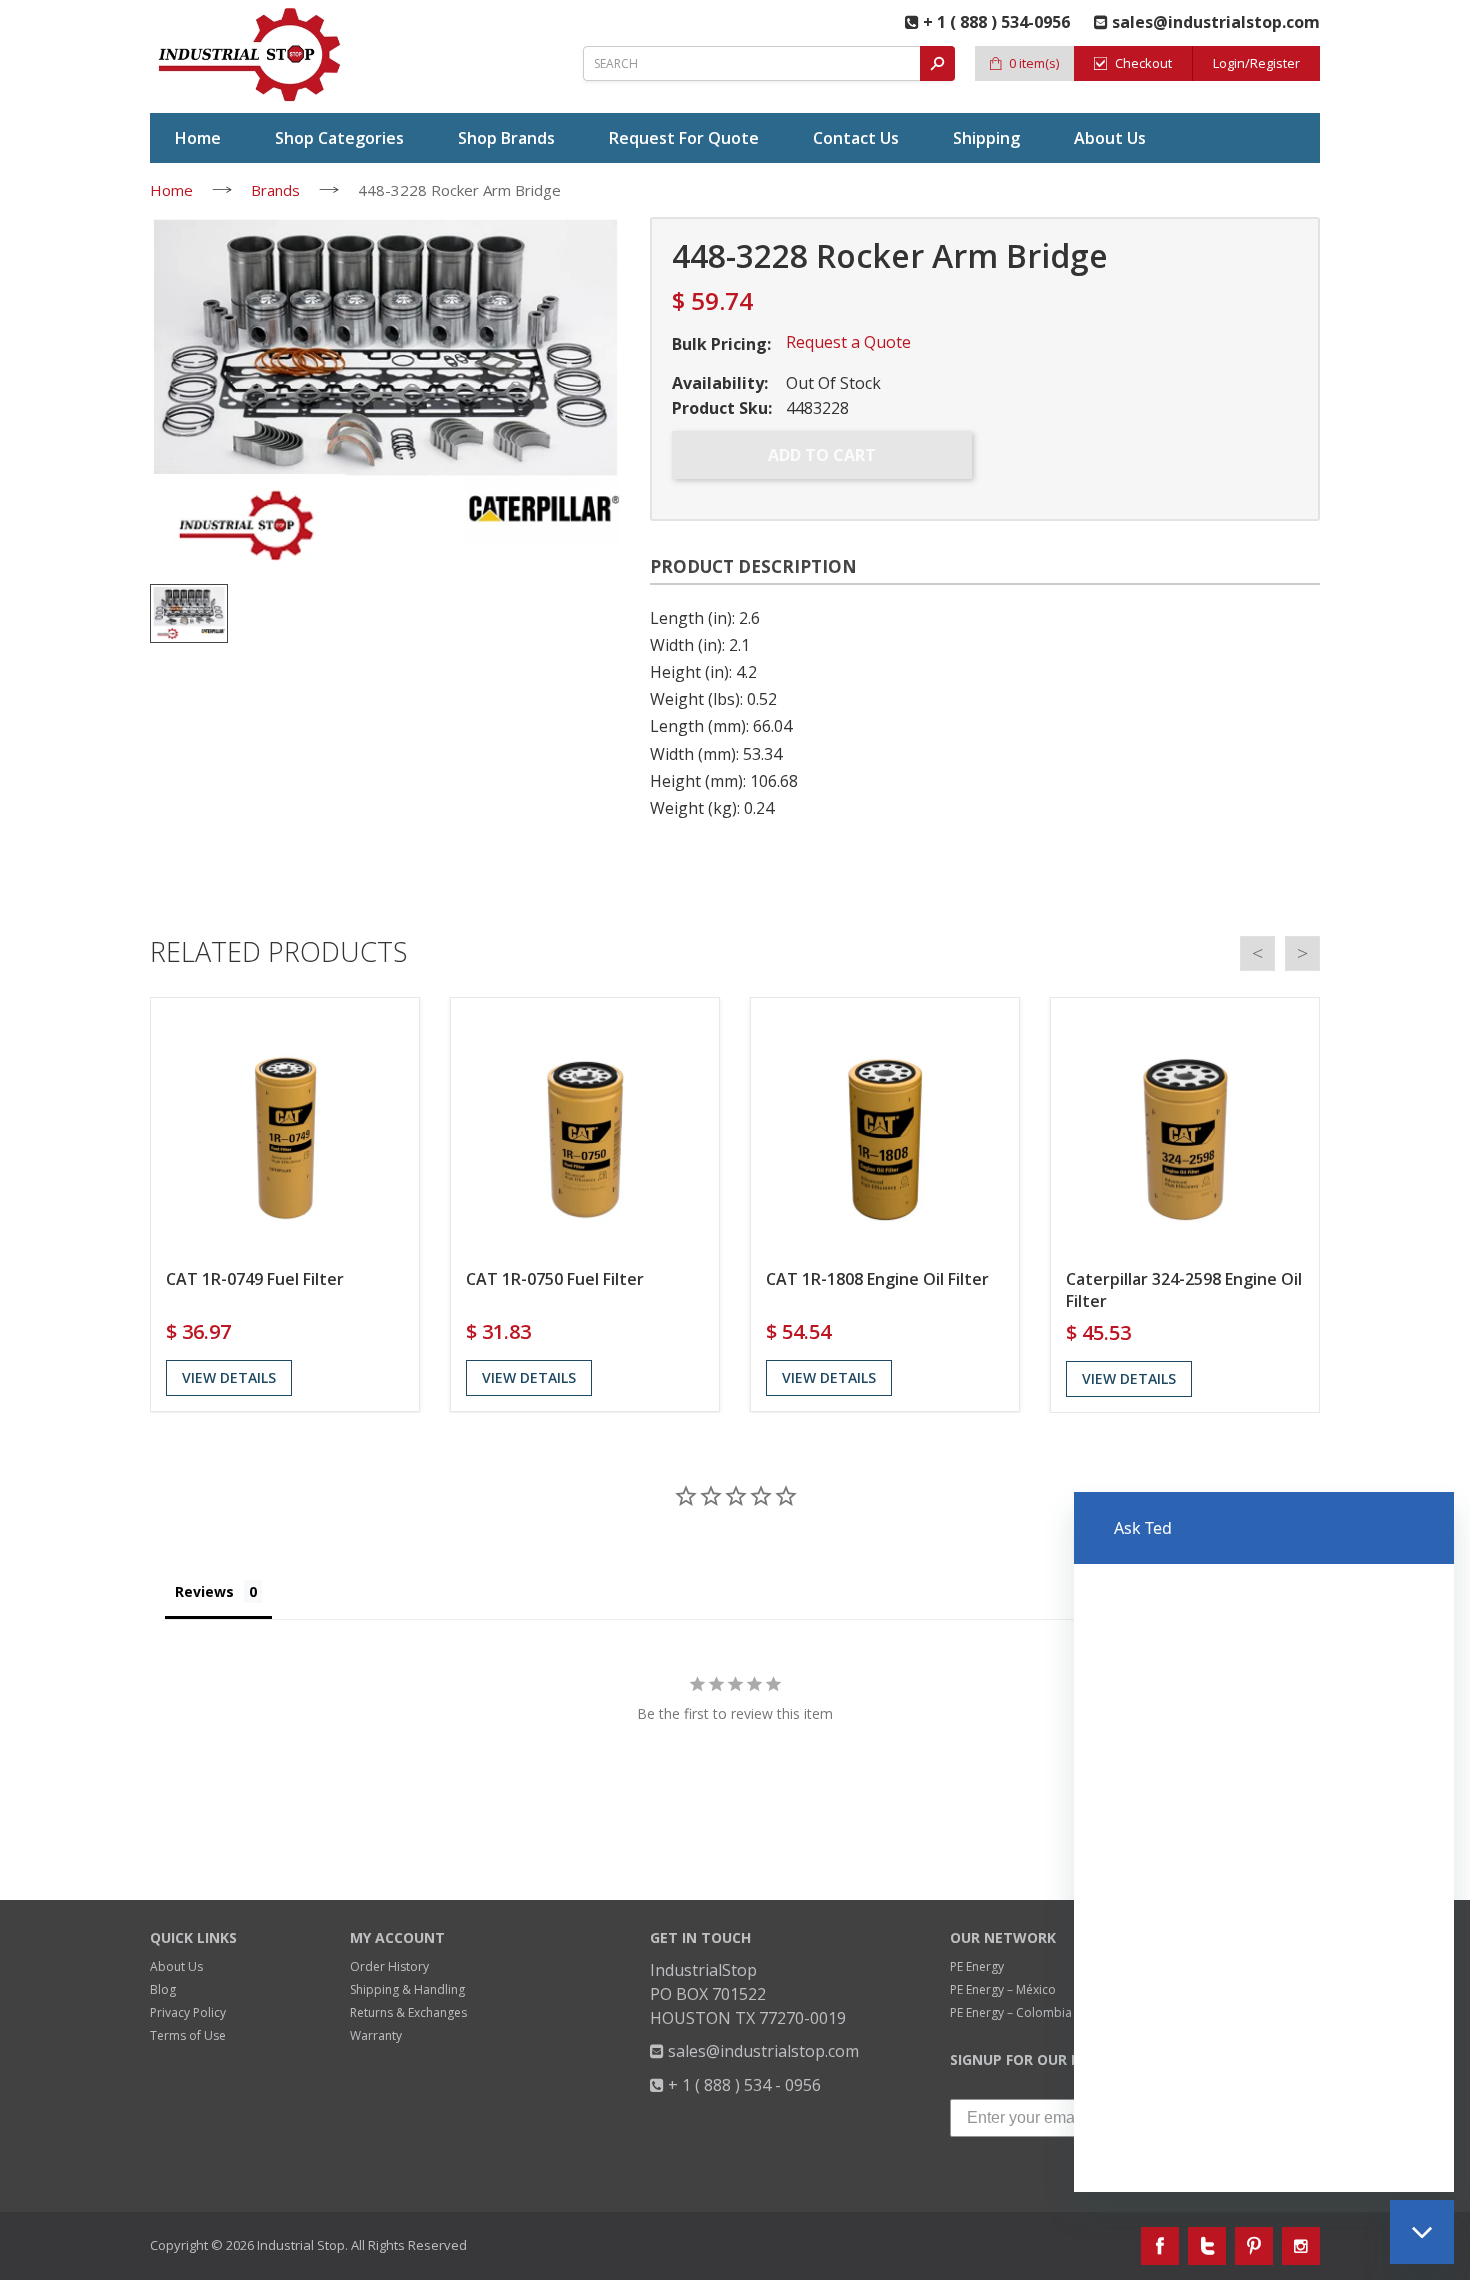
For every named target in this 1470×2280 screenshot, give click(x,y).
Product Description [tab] (753, 566)
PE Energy (977, 1966)
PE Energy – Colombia (1011, 2012)
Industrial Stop (301, 2245)
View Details (229, 1377)
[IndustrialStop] (251, 55)
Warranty (376, 2035)
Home (171, 190)
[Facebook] (1160, 2246)
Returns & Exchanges (408, 2012)
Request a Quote (848, 342)
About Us (176, 1966)
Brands (275, 190)
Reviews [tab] (204, 1591)
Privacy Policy (188, 2012)
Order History (389, 1966)
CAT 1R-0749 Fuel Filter (255, 1279)
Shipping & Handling (407, 1989)
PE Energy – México (1003, 1989)
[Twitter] (1207, 2246)
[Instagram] (1301, 2246)
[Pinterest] (1254, 2246)
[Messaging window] (1264, 1842)
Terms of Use (188, 2035)
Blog (163, 1989)
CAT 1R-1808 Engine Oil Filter (877, 1279)
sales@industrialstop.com (761, 2051)
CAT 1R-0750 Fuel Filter (555, 1279)
